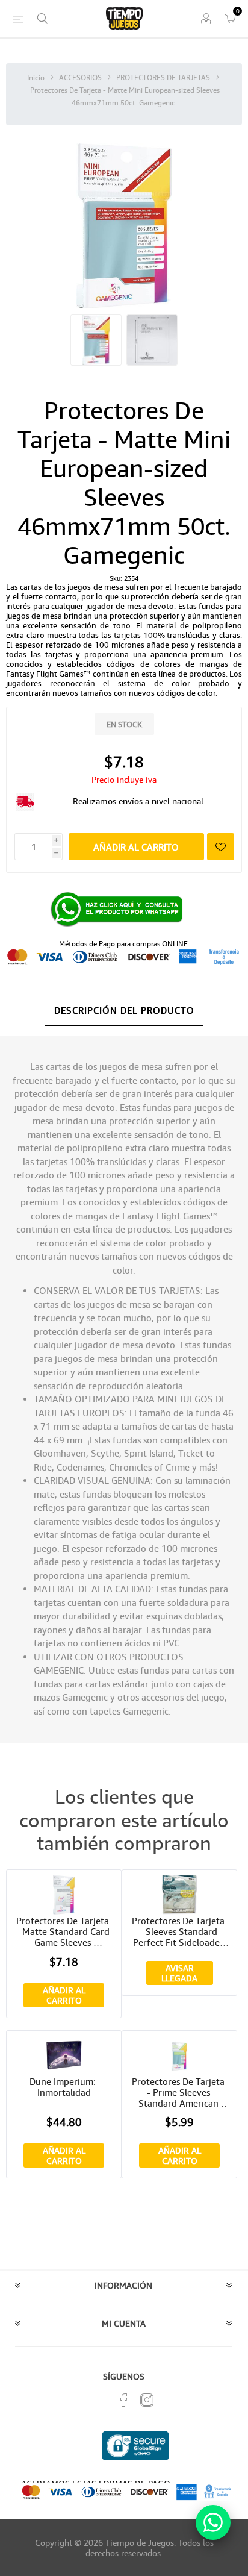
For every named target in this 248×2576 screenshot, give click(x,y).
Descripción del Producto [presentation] (124, 1010)
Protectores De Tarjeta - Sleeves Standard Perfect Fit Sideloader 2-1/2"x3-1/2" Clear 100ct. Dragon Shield (179, 1931)
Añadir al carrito (136, 847)
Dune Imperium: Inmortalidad (64, 2087)
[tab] (124, 1011)
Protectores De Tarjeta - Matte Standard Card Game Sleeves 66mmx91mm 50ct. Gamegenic (64, 1931)
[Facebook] (124, 2400)
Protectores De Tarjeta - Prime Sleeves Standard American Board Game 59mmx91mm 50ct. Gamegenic (179, 2092)
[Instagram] (147, 2400)
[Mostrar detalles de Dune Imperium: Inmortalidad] (64, 2055)
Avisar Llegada (179, 1973)
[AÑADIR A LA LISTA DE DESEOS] (221, 847)
